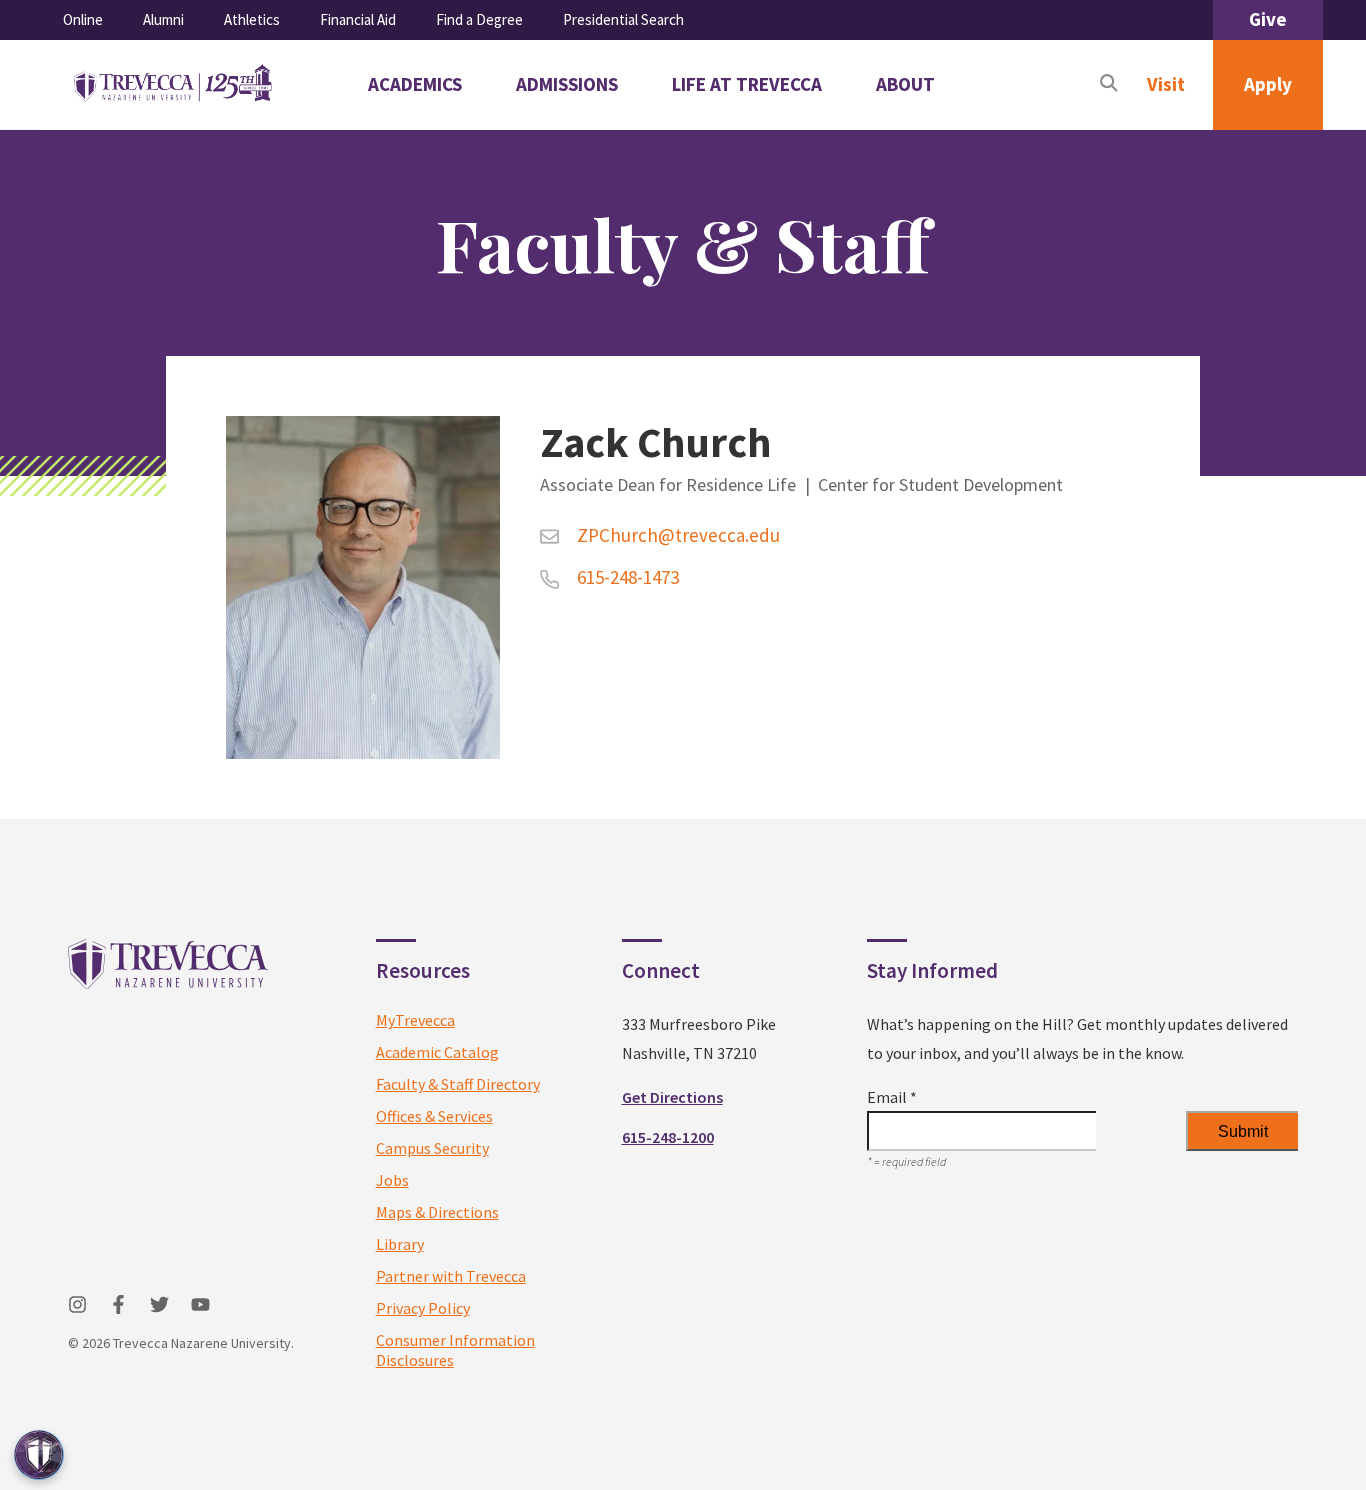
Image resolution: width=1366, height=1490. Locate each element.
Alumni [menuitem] (163, 19)
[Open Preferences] (39, 1455)
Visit (1166, 84)
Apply (1268, 84)
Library (400, 1244)
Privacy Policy (423, 1308)
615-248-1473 (626, 577)
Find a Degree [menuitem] (479, 19)
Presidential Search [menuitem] (623, 19)
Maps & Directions (437, 1212)
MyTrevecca (415, 1020)
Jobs (392, 1180)
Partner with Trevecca (451, 1276)
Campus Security (432, 1148)
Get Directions (672, 1097)
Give (1268, 19)
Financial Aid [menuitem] (358, 19)
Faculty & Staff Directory (458, 1084)
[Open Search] (1109, 85)
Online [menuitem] (83, 19)
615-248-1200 (668, 1137)
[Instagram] (77, 1304)
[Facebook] (118, 1304)
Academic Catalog (437, 1052)
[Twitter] (159, 1304)
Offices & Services (434, 1116)
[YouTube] (200, 1304)
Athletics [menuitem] (252, 19)
